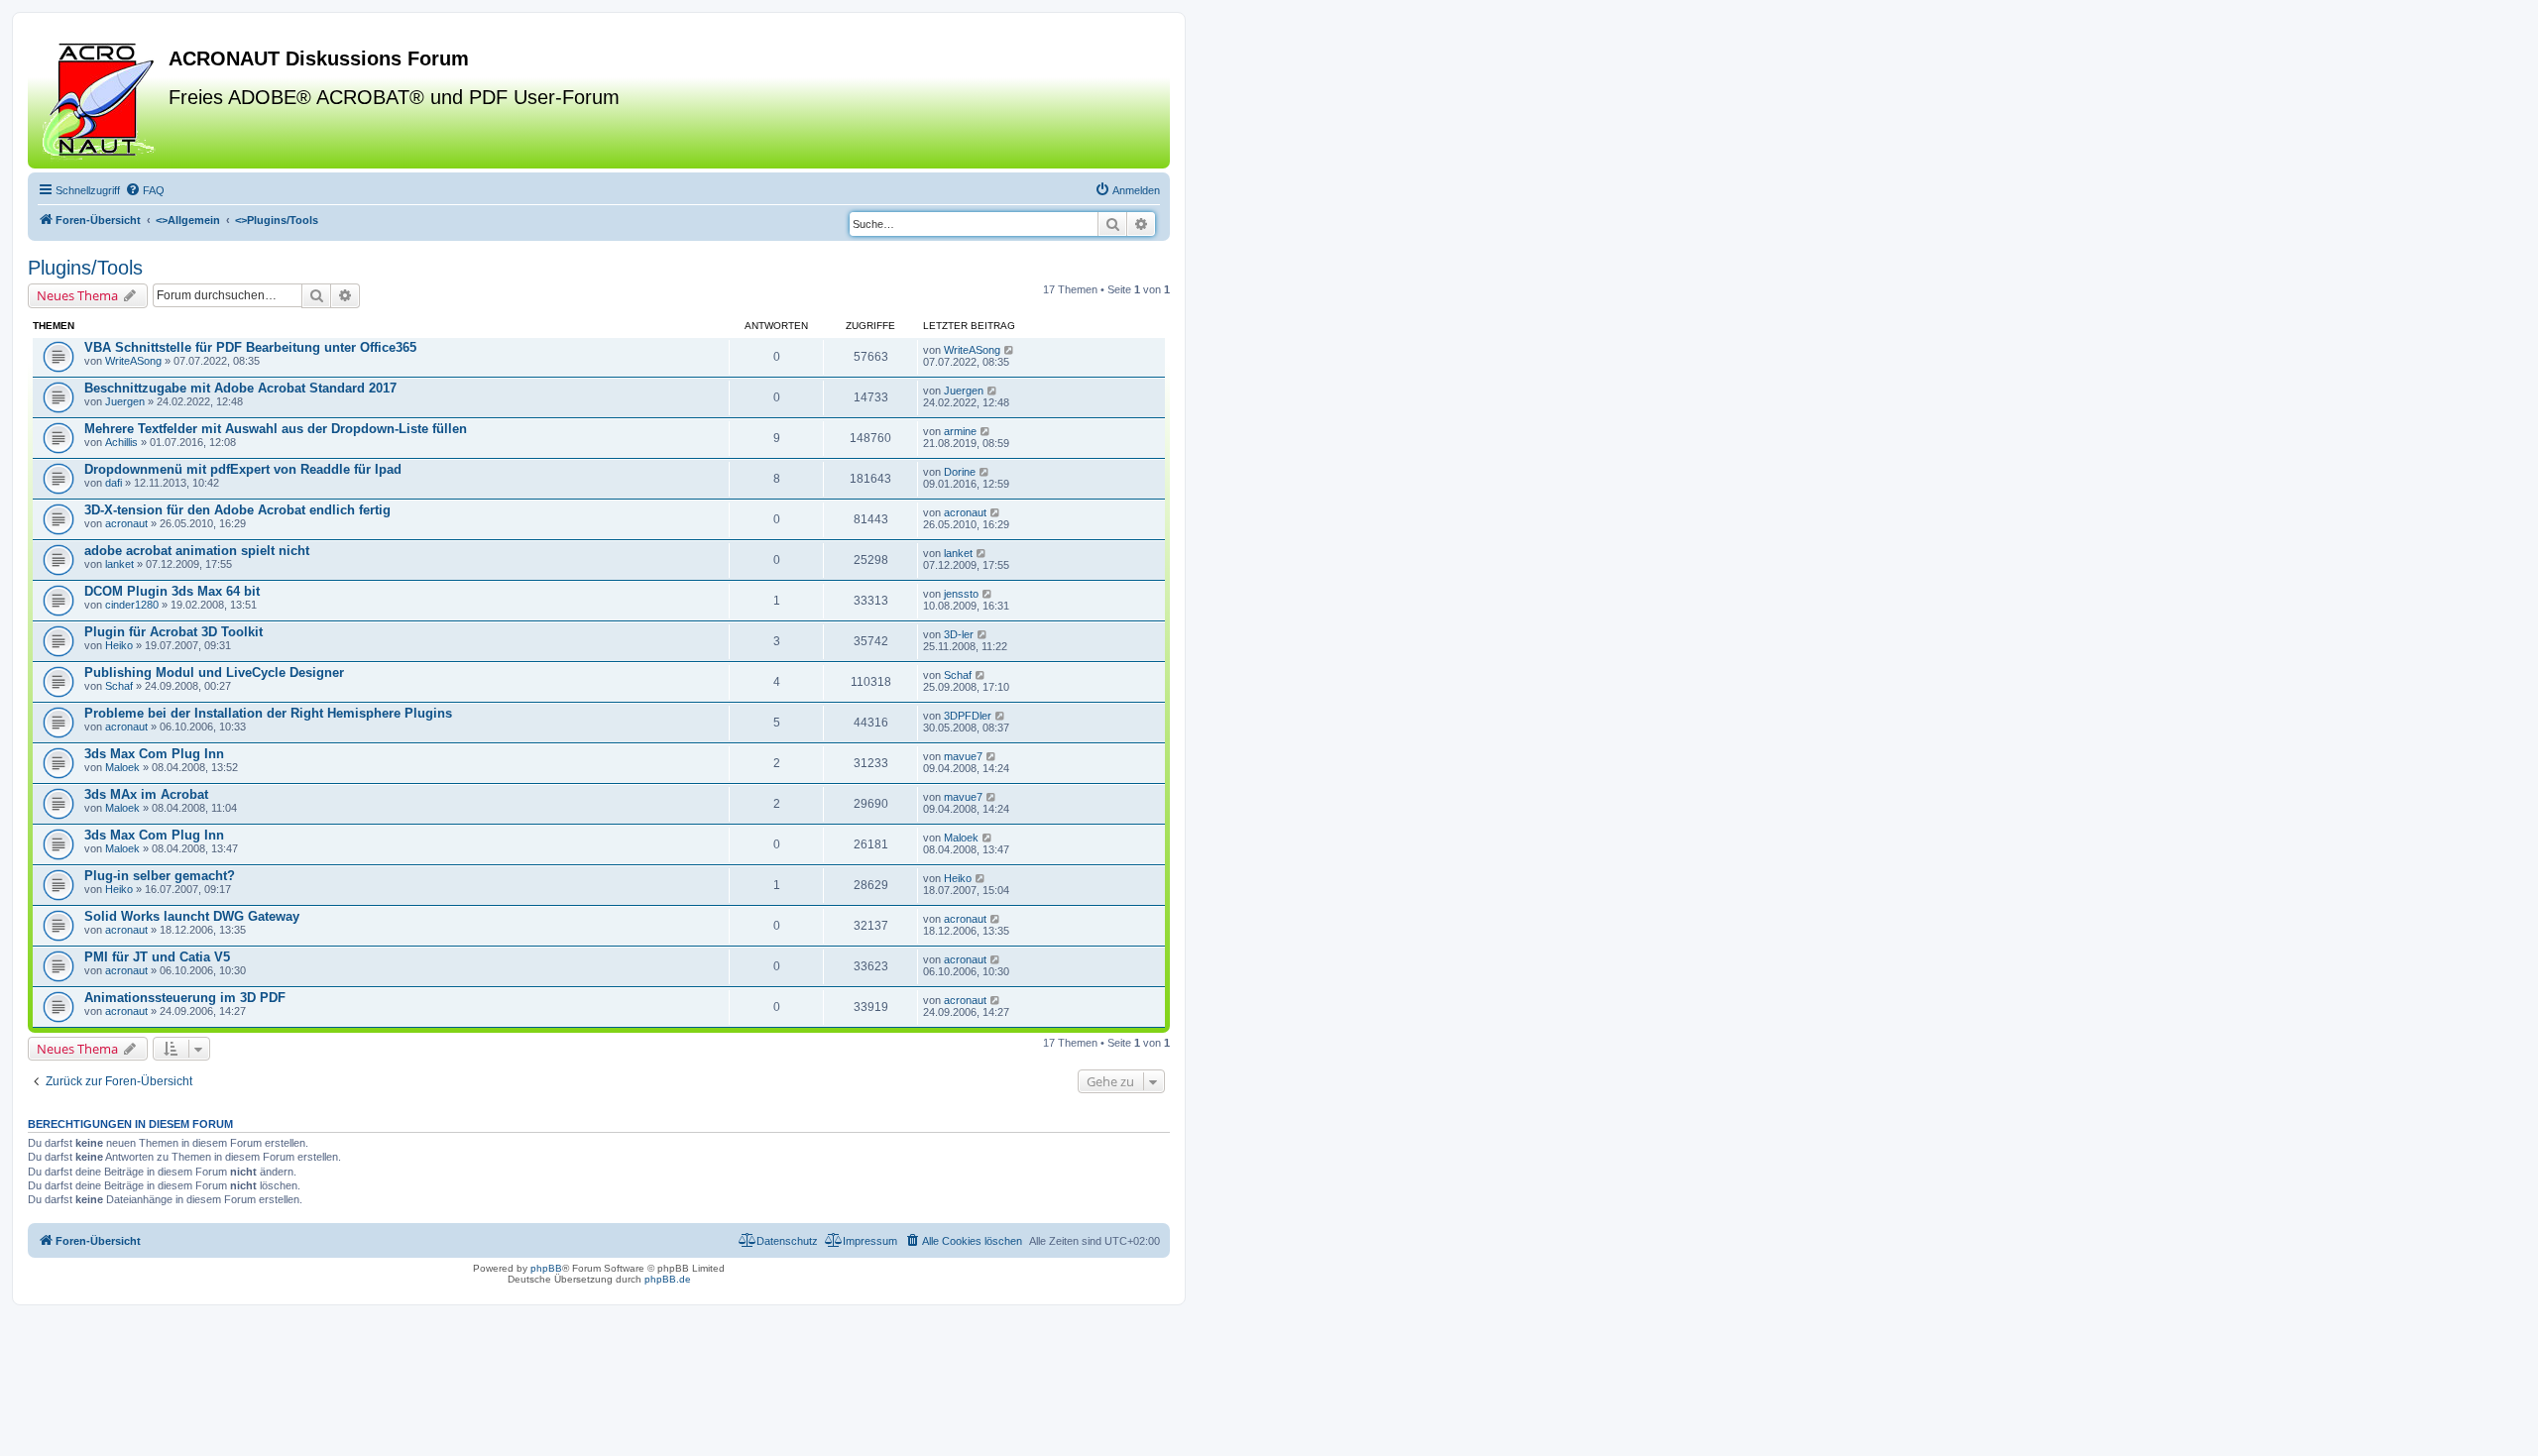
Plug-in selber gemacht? (160, 876)
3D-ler (959, 634)
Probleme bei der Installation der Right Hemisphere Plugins (268, 713)
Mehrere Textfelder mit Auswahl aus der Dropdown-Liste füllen (276, 429)
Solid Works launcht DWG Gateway (192, 916)
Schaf (119, 686)
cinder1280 (132, 605)
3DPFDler (968, 716)
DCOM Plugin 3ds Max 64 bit (172, 591)
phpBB (546, 1268)
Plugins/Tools (85, 268)
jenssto (961, 594)
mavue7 (963, 756)
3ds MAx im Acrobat (146, 794)
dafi (114, 483)
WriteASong (133, 361)
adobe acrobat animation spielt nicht (197, 551)
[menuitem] (145, 190)
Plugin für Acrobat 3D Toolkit (173, 632)
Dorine (960, 472)
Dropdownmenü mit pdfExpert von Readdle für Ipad (243, 469)
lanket (119, 564)
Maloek (122, 767)
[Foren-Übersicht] (101, 98)
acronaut (126, 523)
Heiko (119, 645)
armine (960, 431)
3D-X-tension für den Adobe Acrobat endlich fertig (237, 510)
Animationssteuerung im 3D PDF (185, 998)
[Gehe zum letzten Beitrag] (1010, 350)
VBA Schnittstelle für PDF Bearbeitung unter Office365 (250, 347)
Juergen (125, 401)
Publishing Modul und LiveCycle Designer (214, 672)
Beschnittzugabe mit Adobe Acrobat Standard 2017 (240, 388)
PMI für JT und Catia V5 (157, 957)
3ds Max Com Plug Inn (154, 754)
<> (188, 220)
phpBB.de (668, 1279)
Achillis (121, 442)
